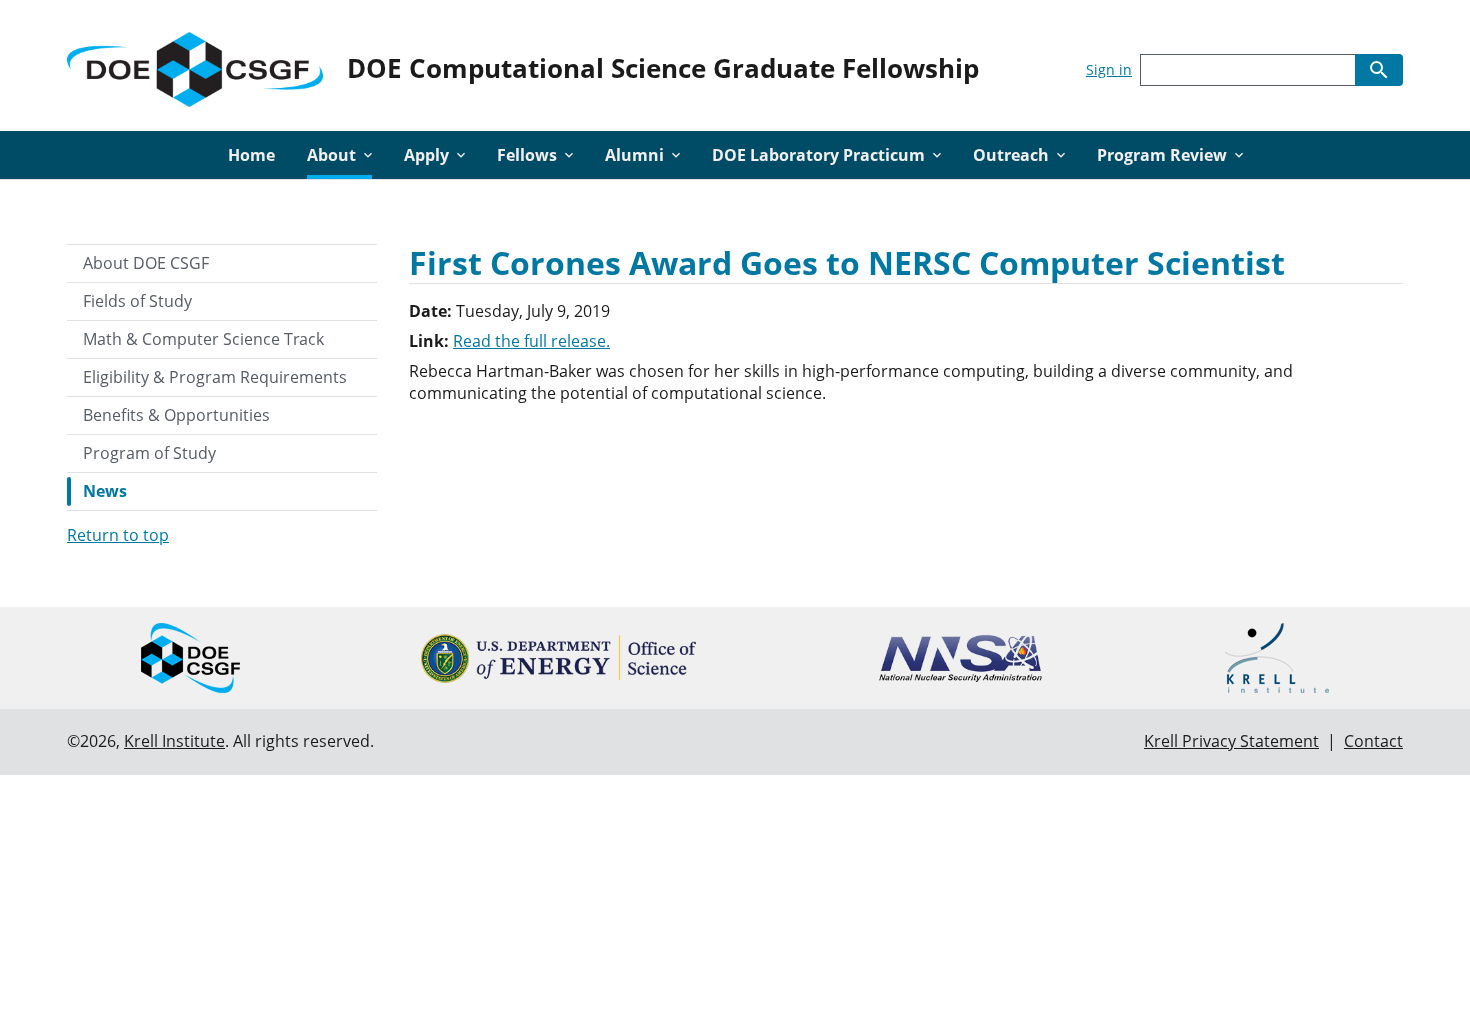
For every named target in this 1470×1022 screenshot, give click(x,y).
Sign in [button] (1109, 69)
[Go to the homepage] (195, 65)
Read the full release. (531, 341)
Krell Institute (174, 741)
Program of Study (149, 453)
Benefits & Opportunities (176, 415)
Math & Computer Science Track (203, 339)
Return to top (118, 535)
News (105, 491)
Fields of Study (137, 301)
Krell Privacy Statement (1231, 741)
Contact (1373, 741)
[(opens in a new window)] (558, 658)
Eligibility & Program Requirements (215, 377)
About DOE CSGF (146, 263)
